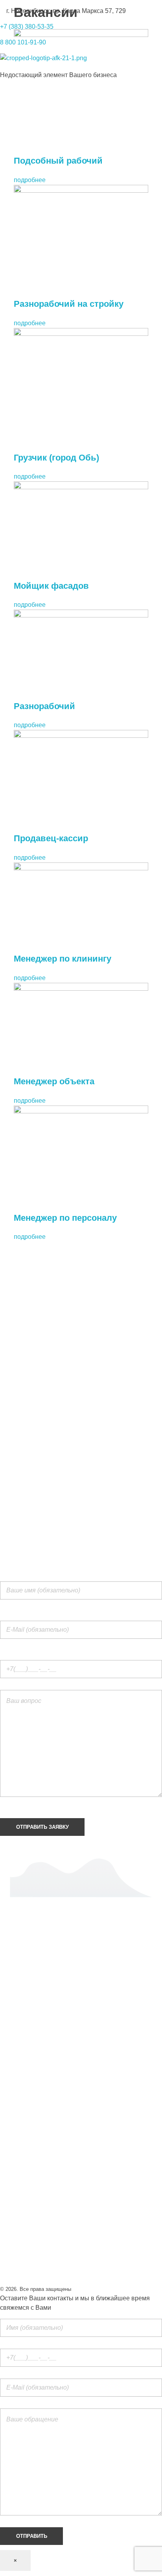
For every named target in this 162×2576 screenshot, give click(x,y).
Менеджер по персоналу (65, 1218)
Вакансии (14, 2064)
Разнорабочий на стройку (69, 304)
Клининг (12, 2017)
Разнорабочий (44, 706)
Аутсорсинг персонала (33, 2001)
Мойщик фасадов (51, 586)
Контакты (14, 2079)
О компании (17, 2048)
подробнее (30, 180)
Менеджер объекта (54, 1081)
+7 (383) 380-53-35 (27, 27)
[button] (81, 2095)
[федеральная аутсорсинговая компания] (44, 62)
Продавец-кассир (51, 838)
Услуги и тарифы (25, 2032)
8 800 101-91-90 (23, 42)
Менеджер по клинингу (63, 959)
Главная (12, 1985)
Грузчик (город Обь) (56, 458)
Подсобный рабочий (58, 161)
